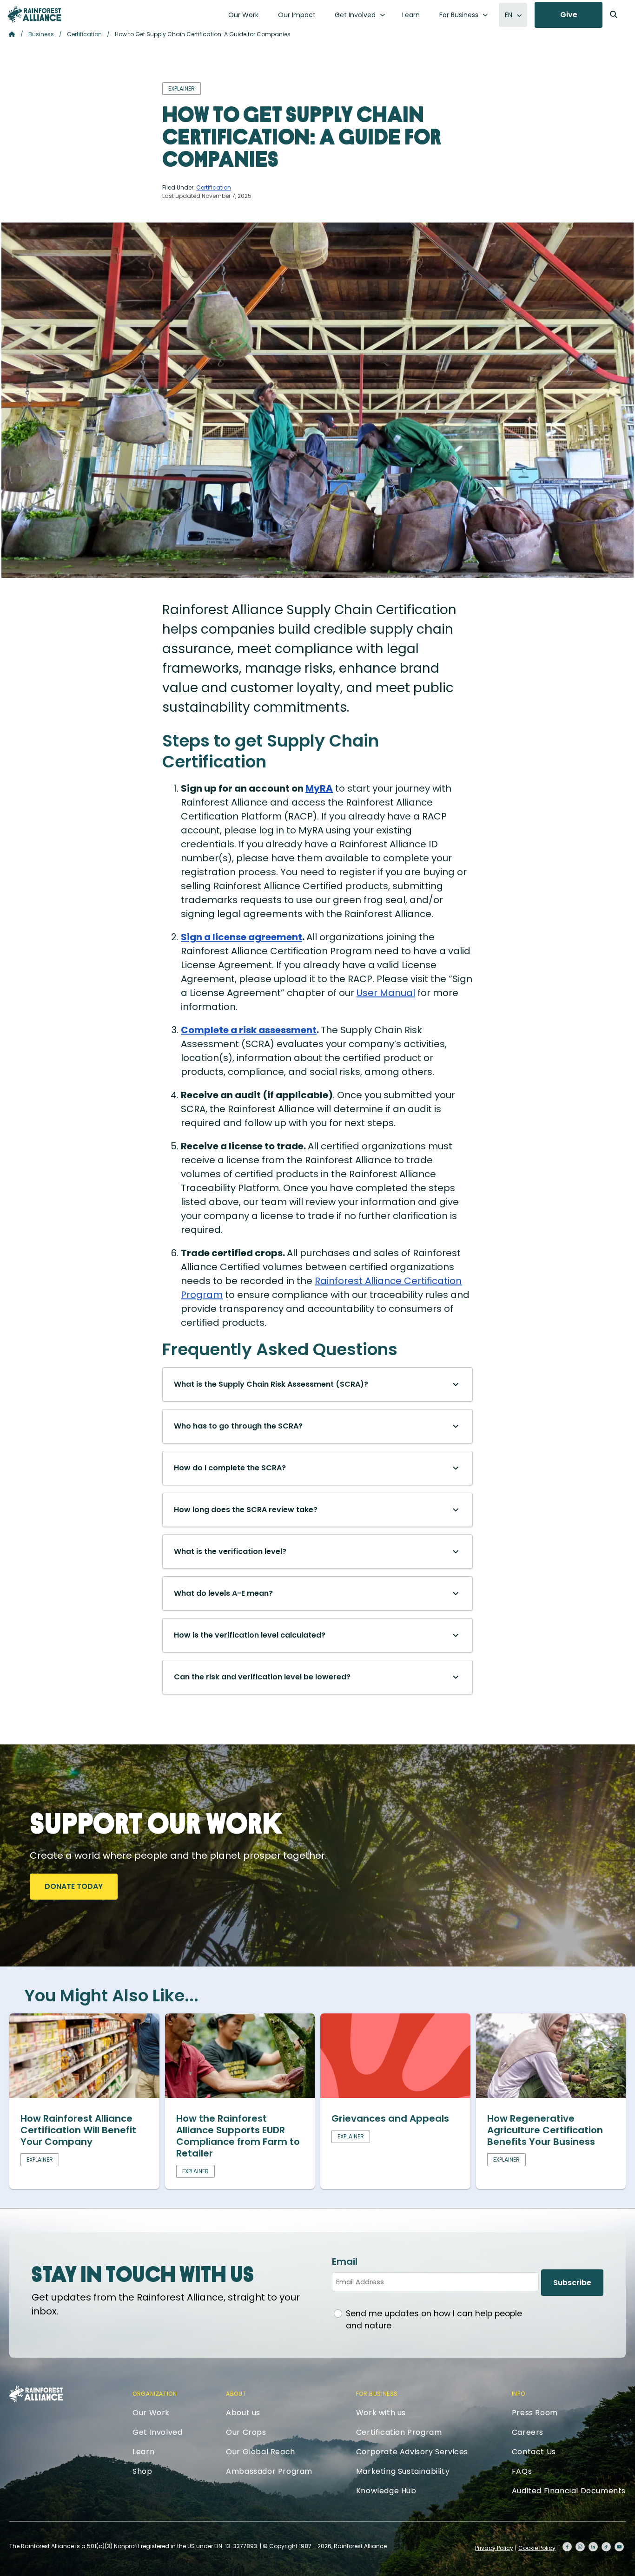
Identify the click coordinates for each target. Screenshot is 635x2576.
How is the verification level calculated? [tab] (250, 1635)
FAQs (522, 2471)
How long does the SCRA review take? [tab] (246, 1510)
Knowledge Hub (386, 2491)
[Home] (34, 14)
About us (243, 2413)
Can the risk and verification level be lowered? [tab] (262, 1677)
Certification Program (399, 2432)
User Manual (386, 993)
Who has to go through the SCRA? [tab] (238, 1426)
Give (569, 15)
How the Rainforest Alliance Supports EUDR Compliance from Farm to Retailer (238, 2136)
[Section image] (84, 2095)
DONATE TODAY (74, 1886)
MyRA (319, 788)
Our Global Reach (261, 2452)
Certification (84, 34)
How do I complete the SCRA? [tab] (230, 1468)
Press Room (535, 2413)
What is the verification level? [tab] (230, 1551)
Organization (155, 2394)
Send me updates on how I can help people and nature (434, 2320)
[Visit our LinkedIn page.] (593, 2547)
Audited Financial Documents (569, 2491)
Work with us (381, 2413)
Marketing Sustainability (403, 2471)
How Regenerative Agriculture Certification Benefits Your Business (545, 2130)
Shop (142, 2471)
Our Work (243, 15)
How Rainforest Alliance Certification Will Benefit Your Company (78, 2130)
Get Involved (355, 15)
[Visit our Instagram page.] (580, 2547)
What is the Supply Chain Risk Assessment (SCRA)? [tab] (271, 1384)
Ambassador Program (269, 2471)
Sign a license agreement (241, 937)
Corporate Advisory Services (412, 2452)
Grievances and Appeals (390, 2118)
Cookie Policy (537, 2548)
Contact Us (534, 2452)
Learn (411, 15)
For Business (459, 15)
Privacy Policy (494, 2548)
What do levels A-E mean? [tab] (223, 1593)
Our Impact (297, 15)
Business (41, 34)
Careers (528, 2432)
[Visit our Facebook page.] (567, 2547)
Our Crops (246, 2432)
